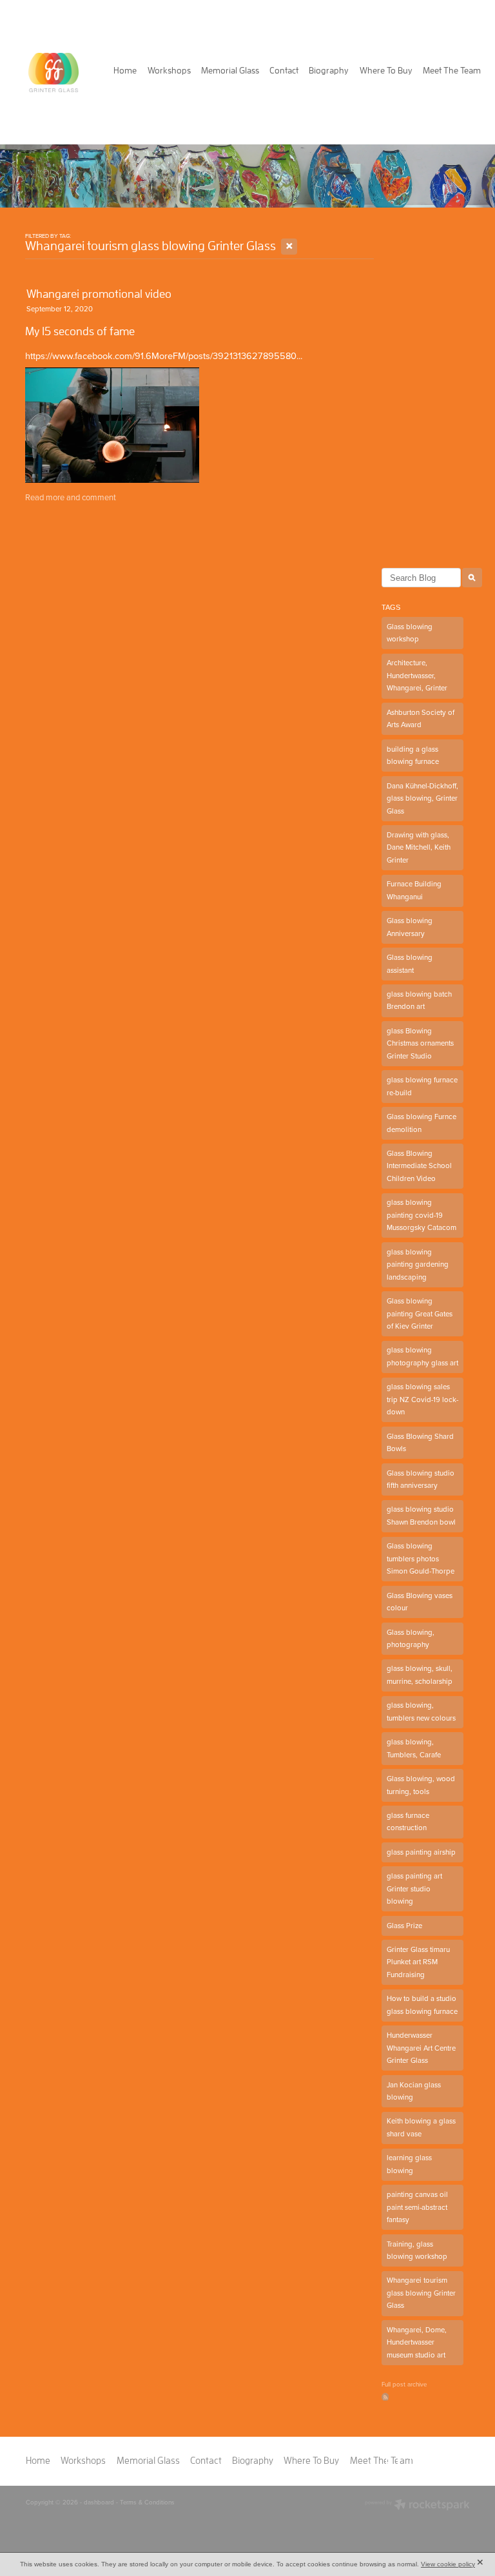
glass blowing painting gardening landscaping (418, 1264)
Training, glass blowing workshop (417, 2250)
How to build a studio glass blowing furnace (422, 2005)
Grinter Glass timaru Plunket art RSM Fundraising (418, 1962)
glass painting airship (421, 1852)
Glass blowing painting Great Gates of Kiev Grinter (420, 1313)
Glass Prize (404, 1926)
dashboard (99, 2502)
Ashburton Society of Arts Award (421, 719)
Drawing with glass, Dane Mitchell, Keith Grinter (419, 847)
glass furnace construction (408, 1822)
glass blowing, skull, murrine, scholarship (420, 1675)
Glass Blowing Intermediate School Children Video (419, 1166)
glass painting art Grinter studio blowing (414, 1888)
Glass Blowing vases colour (420, 1602)
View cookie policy (448, 2564)
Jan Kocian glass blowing (414, 2091)
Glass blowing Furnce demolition (422, 1123)
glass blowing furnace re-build (422, 1086)
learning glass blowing (409, 2164)
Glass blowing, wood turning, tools (421, 1785)
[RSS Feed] (385, 2396)
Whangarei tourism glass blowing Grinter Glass (421, 2293)
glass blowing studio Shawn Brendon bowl (421, 1516)
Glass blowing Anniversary (410, 927)
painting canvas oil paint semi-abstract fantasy (417, 2207)
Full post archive (404, 2384)
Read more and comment (71, 497)
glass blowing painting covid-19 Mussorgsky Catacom (422, 1215)
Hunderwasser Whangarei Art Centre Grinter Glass (421, 2048)
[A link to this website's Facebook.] (399, 2461)
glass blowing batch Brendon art (419, 1000)
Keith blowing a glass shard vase (421, 2127)
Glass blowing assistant (410, 964)
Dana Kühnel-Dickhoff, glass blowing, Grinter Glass (422, 798)
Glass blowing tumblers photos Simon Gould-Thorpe (421, 1558)
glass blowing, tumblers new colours (421, 1712)
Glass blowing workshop (410, 633)
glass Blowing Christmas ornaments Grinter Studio (420, 1043)
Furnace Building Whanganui (414, 890)
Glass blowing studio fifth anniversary (421, 1479)
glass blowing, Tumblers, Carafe (414, 1748)
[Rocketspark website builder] (417, 2506)
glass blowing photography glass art (422, 1356)
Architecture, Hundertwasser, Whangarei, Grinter (417, 675)
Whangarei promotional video (99, 294)
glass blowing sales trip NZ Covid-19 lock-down (422, 1399)
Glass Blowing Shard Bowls (420, 1443)
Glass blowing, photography (411, 1639)
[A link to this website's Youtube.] (454, 2461)
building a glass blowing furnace (413, 756)
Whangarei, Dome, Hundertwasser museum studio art (417, 2342)
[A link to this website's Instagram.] (426, 2461)
